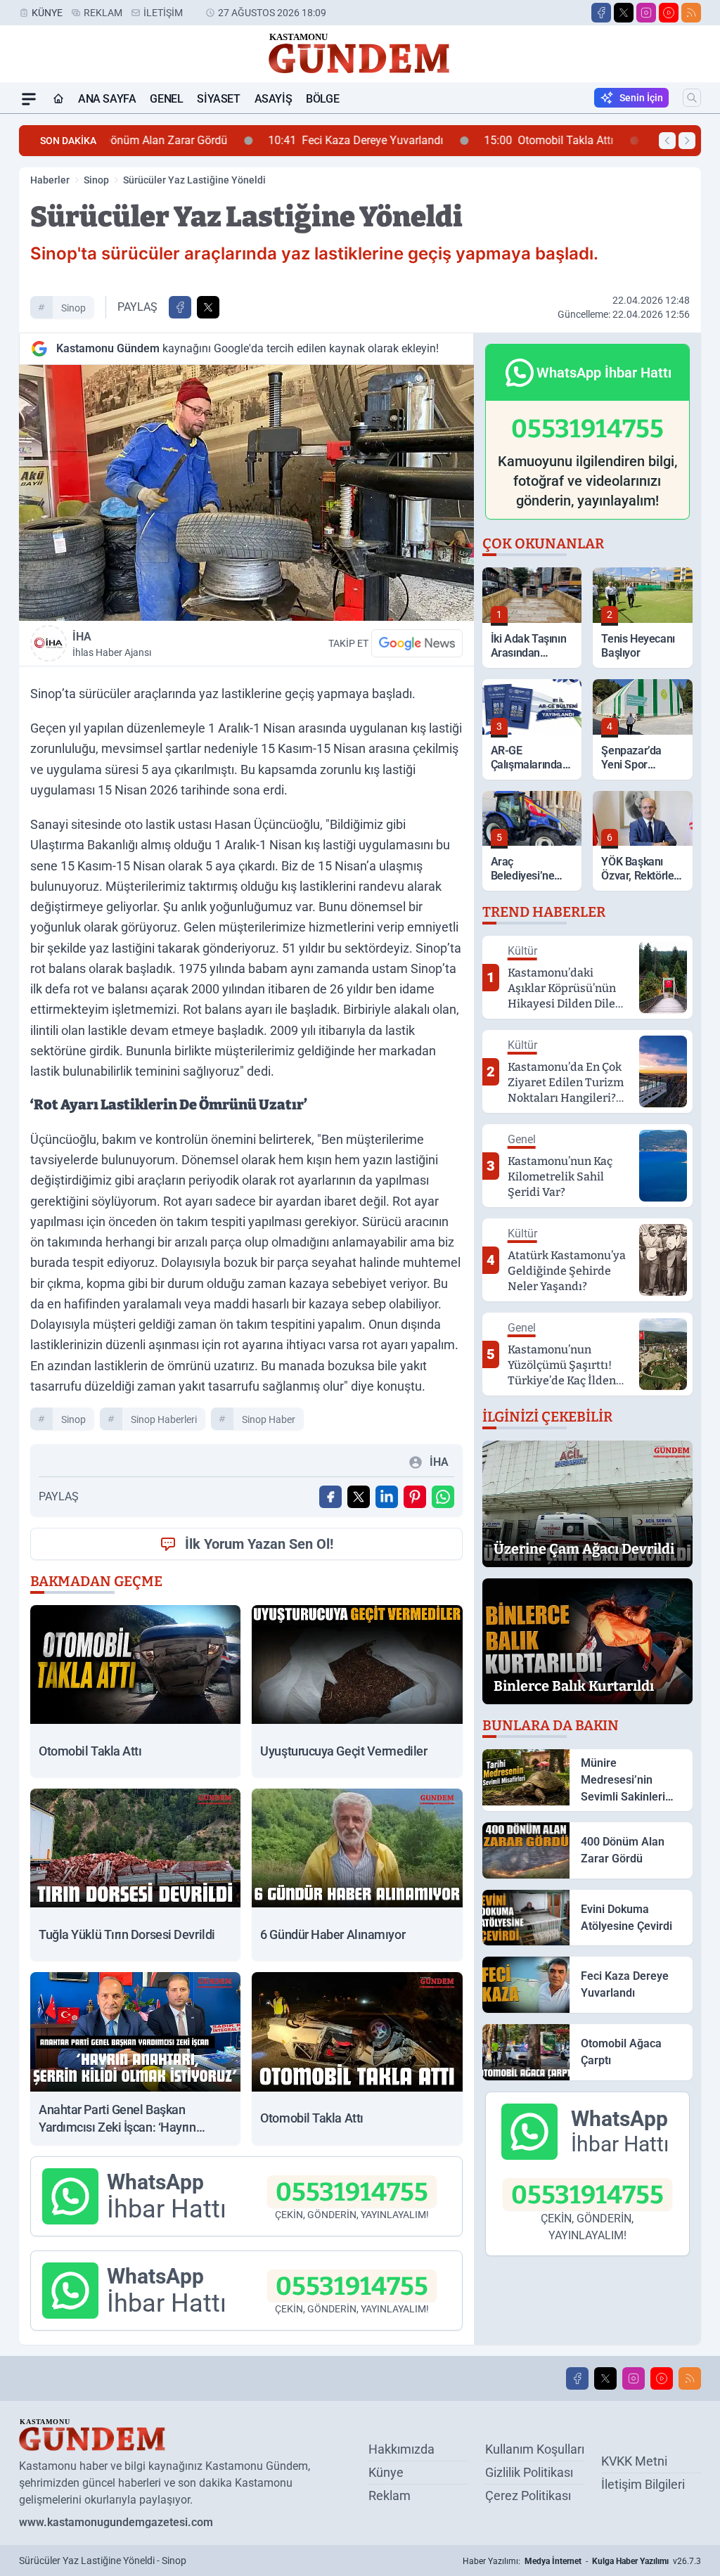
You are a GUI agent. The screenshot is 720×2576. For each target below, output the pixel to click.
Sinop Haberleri (164, 1419)
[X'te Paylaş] (208, 307)
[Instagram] (646, 13)
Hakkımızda (401, 2449)
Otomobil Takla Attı (406, 140)
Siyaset (218, 99)
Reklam (103, 13)
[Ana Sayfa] (58, 99)
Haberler (50, 180)
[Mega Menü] (29, 99)
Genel (166, 99)
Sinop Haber (269, 1419)
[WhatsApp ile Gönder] (443, 1497)
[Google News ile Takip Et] (417, 643)
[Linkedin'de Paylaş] (387, 1497)
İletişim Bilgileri (643, 2484)
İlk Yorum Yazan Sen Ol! (259, 1544)
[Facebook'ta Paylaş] (180, 307)
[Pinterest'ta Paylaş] (415, 1497)
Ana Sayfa (107, 99)
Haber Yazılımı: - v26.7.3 (582, 2561)
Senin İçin (641, 98)
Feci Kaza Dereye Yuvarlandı (213, 140)
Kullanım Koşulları (535, 2449)
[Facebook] (601, 13)
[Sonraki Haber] (687, 141)
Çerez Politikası (528, 2495)
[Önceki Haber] (667, 141)
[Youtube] (669, 13)
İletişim (163, 13)
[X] (624, 13)
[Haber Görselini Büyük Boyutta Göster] (246, 493)
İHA (112, 644)
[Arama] (692, 98)
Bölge (322, 99)
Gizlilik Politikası (529, 2472)
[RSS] (691, 13)
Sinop (96, 180)
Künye (47, 13)
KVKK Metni (634, 2461)
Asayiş (274, 99)
